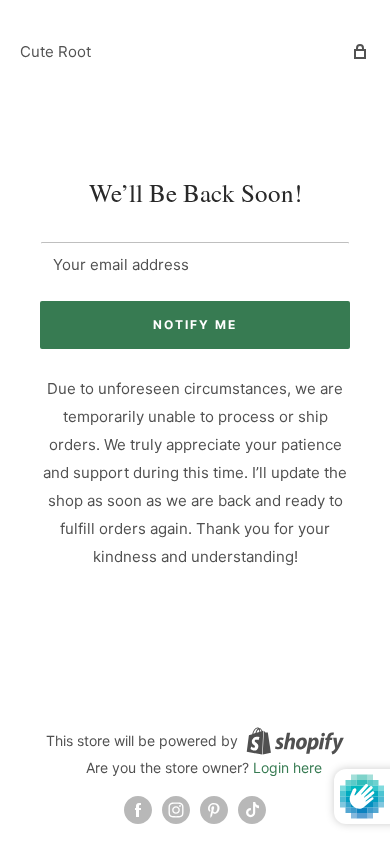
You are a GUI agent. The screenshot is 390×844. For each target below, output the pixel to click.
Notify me (195, 324)
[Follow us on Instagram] (176, 810)
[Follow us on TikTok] (252, 810)
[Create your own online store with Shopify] (295, 740)
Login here (287, 767)
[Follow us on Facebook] (138, 810)
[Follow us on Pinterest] (214, 810)
